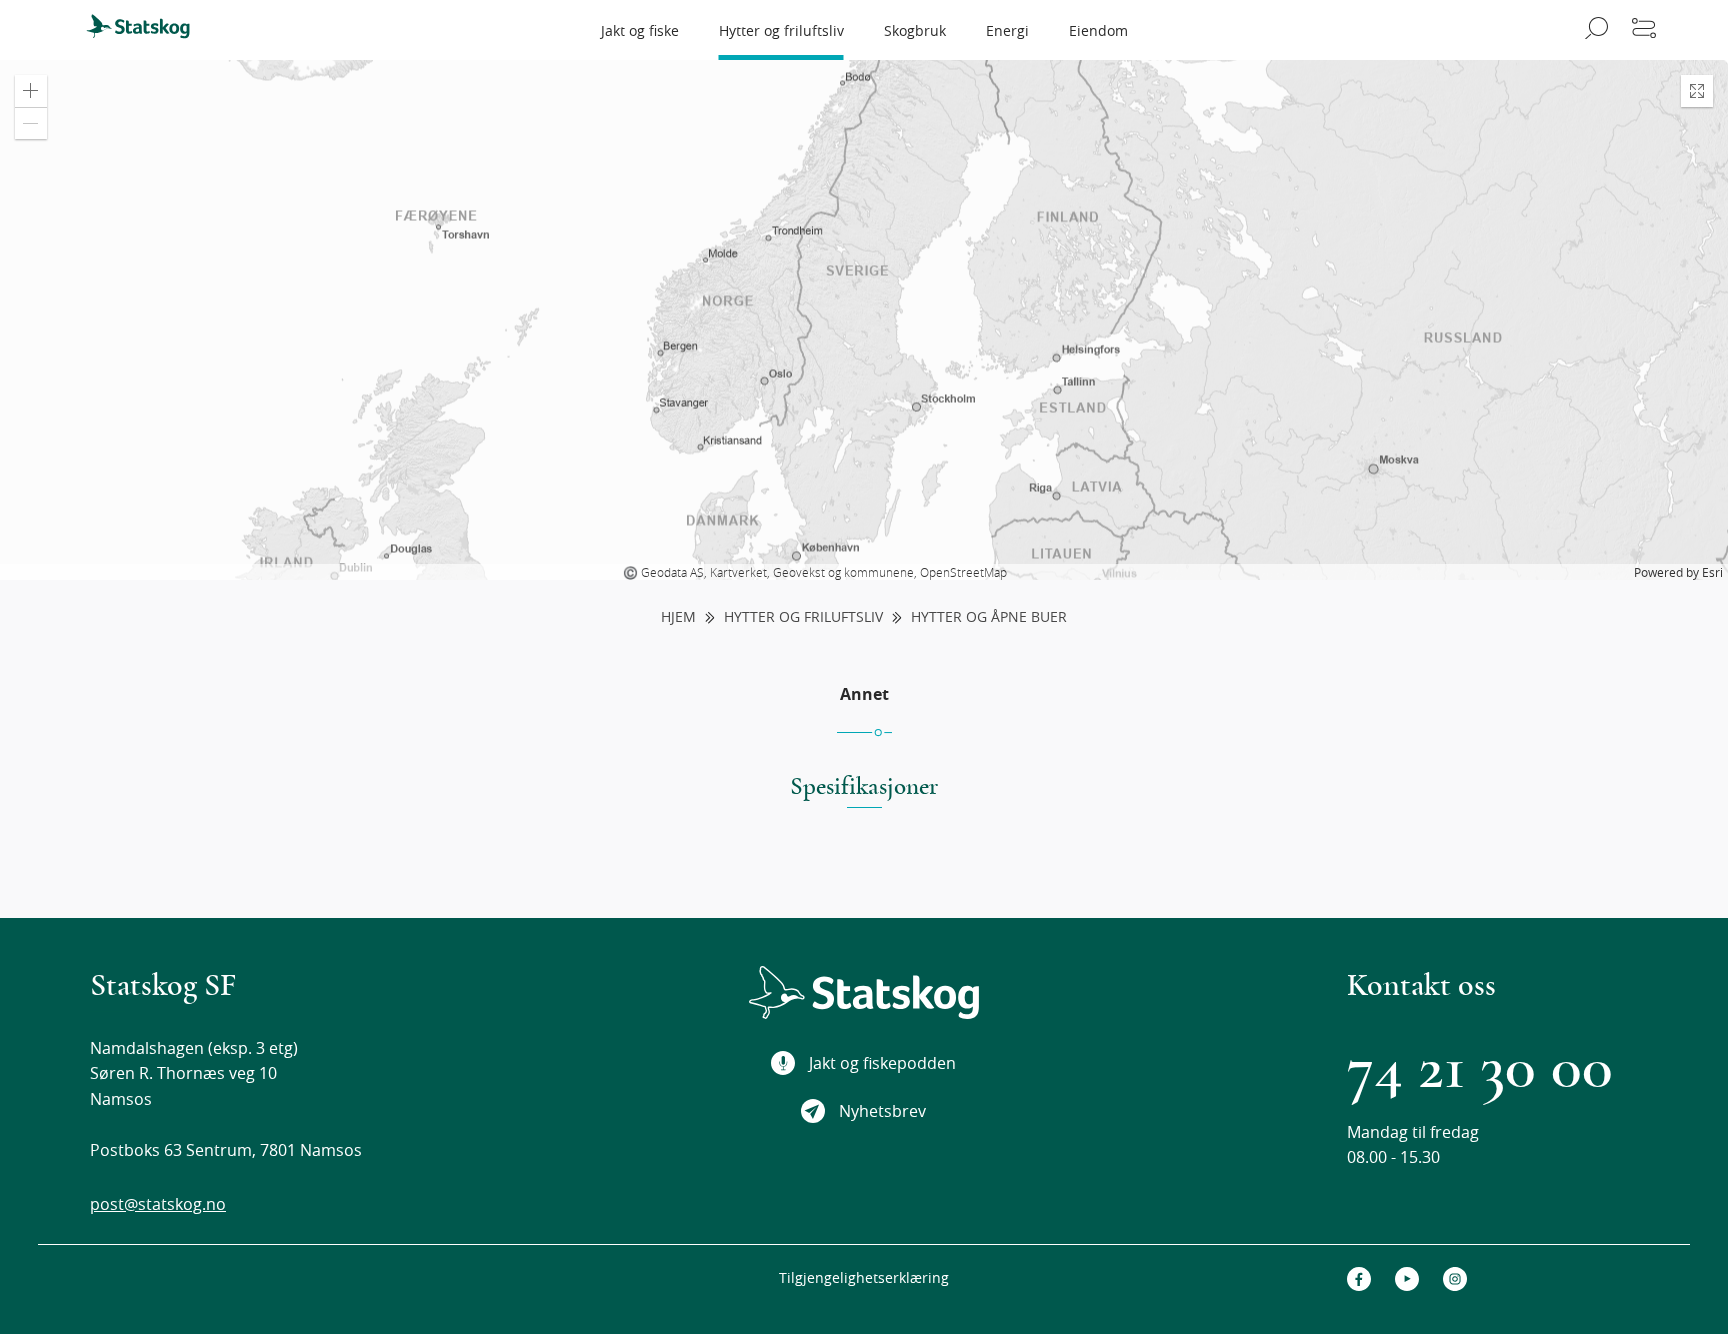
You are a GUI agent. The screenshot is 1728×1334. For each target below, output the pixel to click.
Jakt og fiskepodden (882, 1063)
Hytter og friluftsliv (803, 617)
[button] (31, 91)
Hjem (678, 617)
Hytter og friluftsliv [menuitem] (781, 30)
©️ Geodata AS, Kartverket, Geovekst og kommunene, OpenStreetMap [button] (815, 572)
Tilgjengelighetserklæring (864, 1277)
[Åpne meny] (1644, 30)
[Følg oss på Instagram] (1455, 1279)
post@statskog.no (158, 1204)
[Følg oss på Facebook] (1359, 1279)
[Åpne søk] (1593, 30)
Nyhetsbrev (882, 1111)
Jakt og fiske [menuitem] (640, 30)
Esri (1712, 572)
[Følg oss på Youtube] (1407, 1279)
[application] (864, 320)
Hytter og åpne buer (989, 617)
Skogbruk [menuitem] (915, 30)
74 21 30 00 (1480, 1068)
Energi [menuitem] (1007, 30)
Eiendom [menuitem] (1098, 30)
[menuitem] (147, 30)
